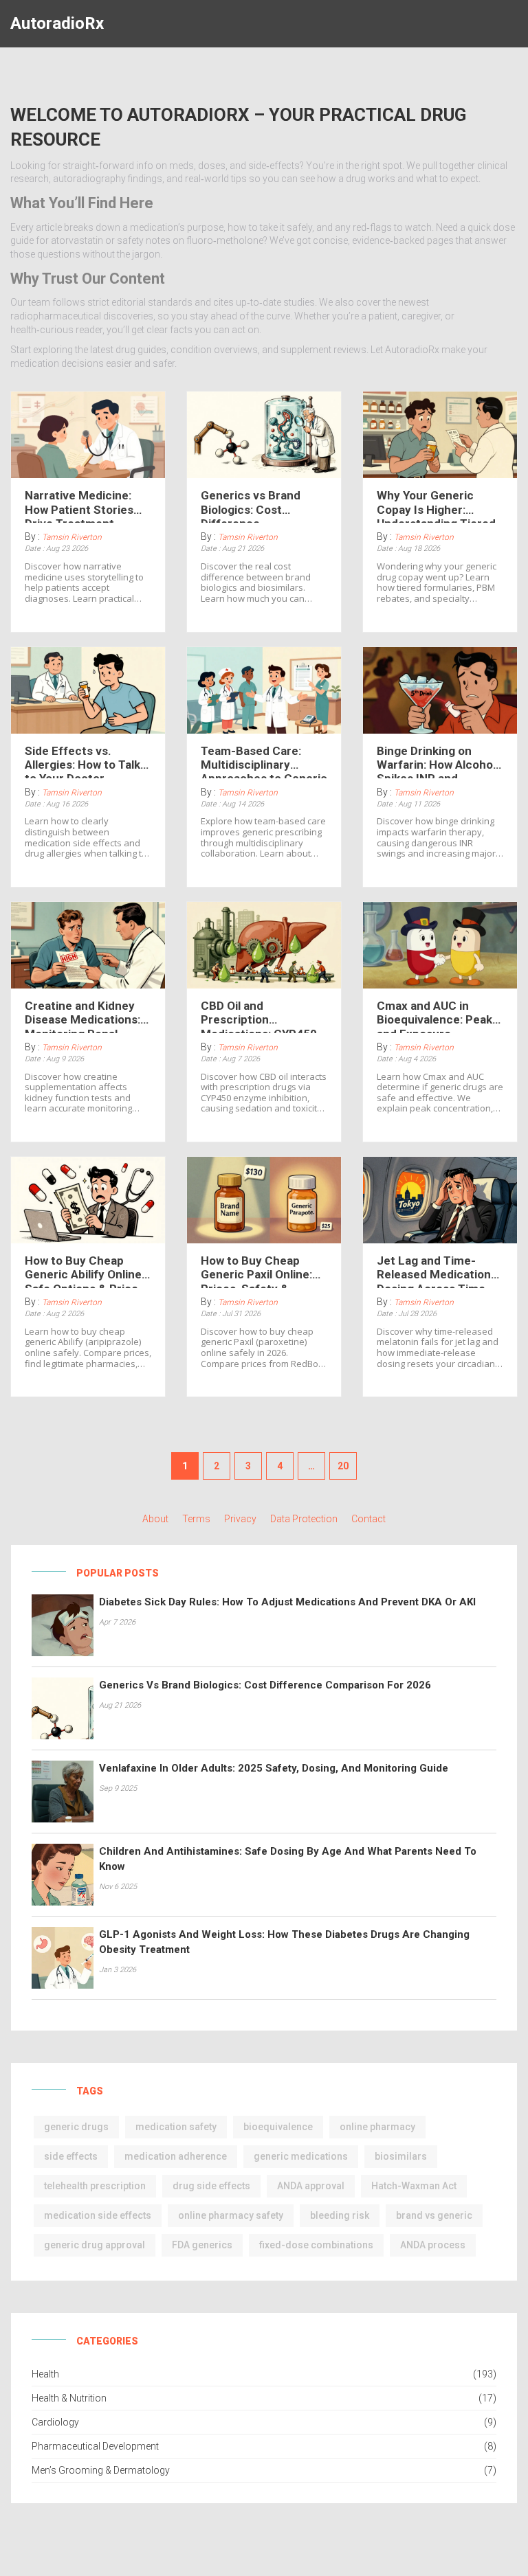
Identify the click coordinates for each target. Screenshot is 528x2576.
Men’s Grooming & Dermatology (101, 2470)
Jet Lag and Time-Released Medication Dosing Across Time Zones (434, 1271)
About (155, 1519)
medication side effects (98, 2215)
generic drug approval (95, 2245)
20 (343, 1466)
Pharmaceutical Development (95, 2446)
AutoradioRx (57, 23)
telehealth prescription (95, 2186)
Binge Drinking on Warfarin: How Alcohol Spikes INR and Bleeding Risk (436, 761)
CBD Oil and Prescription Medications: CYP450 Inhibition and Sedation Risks (263, 1016)
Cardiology (55, 2422)
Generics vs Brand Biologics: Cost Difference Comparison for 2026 (258, 506)
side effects (71, 2156)
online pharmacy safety (231, 2215)
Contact (368, 1519)
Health (45, 2374)
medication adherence (176, 2156)
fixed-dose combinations (316, 2245)
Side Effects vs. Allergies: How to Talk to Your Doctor (82, 761)
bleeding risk (340, 2215)
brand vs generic (434, 2215)
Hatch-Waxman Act (414, 2186)
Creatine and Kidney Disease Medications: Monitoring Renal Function (82, 1016)
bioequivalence (278, 2127)
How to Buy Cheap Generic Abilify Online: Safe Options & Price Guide (85, 1271)
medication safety (176, 2127)
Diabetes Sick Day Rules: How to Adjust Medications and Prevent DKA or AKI (287, 1602)
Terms (196, 1519)
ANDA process (433, 2245)
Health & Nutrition (69, 2398)
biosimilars (401, 2156)
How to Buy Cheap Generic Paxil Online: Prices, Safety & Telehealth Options (256, 1271)
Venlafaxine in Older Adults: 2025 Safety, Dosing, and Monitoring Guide (274, 1768)
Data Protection (304, 1519)
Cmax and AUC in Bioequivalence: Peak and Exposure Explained (434, 1016)
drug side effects (211, 2186)
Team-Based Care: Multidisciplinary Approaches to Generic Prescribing (264, 761)
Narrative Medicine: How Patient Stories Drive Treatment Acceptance (79, 506)
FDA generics (202, 2245)
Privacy (240, 1519)
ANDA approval (311, 2186)
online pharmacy (377, 2127)
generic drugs (76, 2127)
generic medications (301, 2156)
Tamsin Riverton (72, 537)
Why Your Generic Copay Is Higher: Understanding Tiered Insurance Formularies (438, 506)
